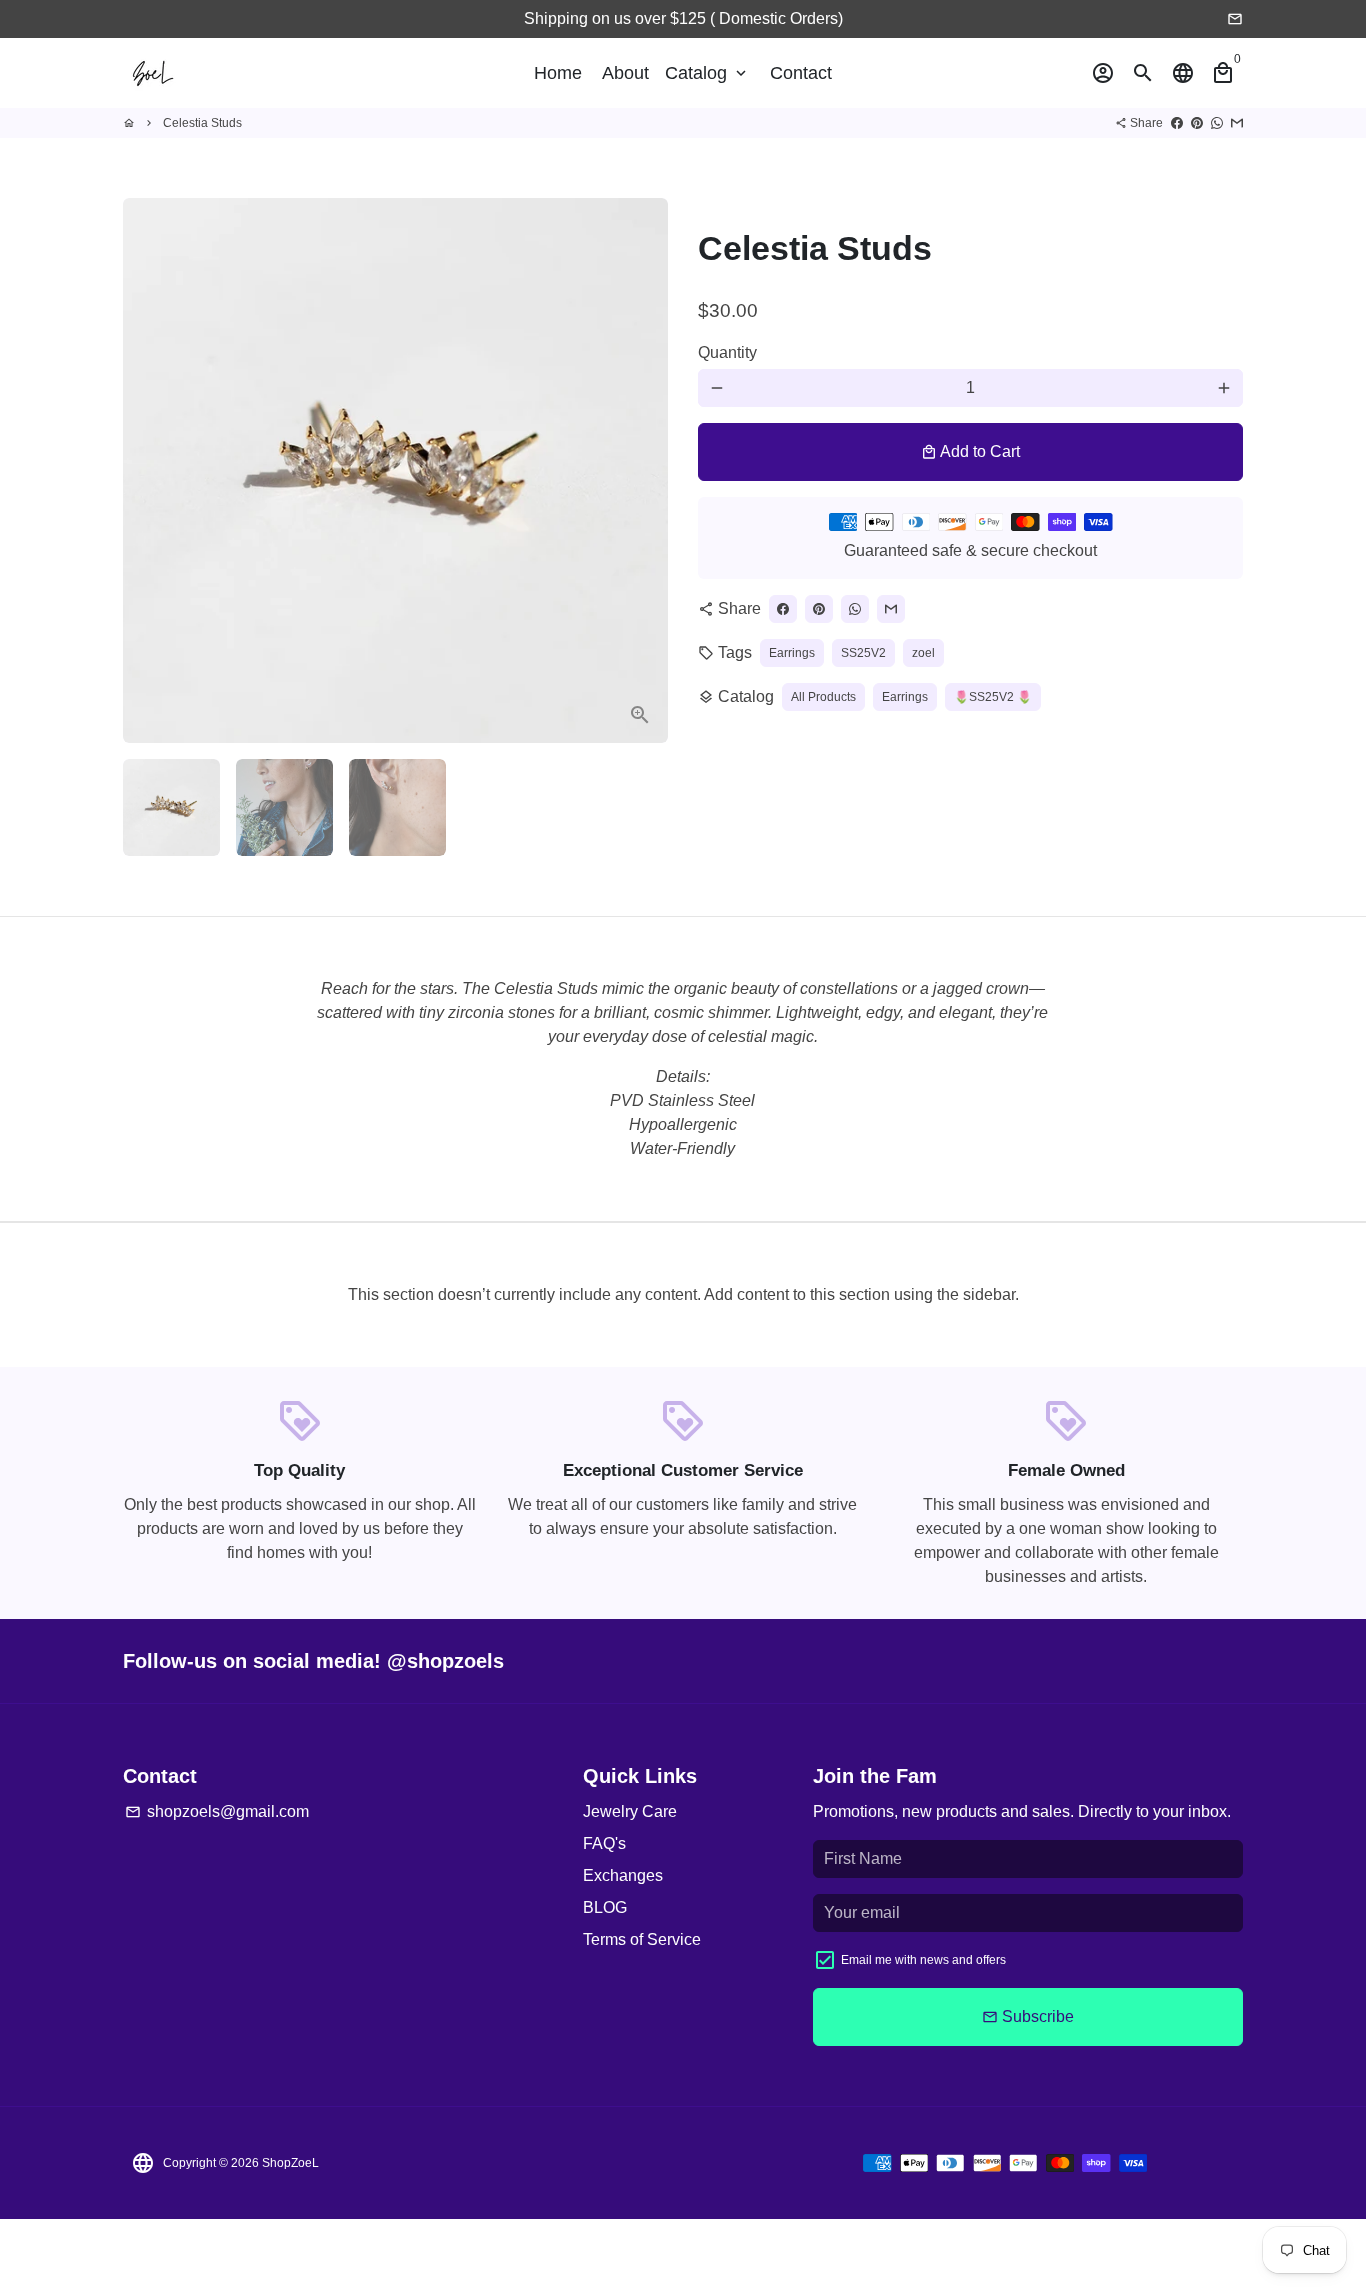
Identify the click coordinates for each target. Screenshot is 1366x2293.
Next (641, 471)
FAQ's (604, 1843)
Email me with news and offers (923, 1960)
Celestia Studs (202, 123)
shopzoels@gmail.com (217, 1811)
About (625, 73)
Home (558, 73)
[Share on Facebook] (1177, 123)
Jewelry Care (630, 1811)
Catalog (707, 73)
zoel (923, 653)
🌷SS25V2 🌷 (993, 697)
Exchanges (623, 1875)
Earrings (792, 653)
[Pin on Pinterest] (1197, 123)
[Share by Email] (1237, 123)
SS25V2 (863, 653)
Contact (801, 73)
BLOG (605, 1907)
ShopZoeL (290, 2163)
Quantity (727, 352)
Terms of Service (642, 1939)
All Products (823, 697)
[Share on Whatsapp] (1217, 123)
